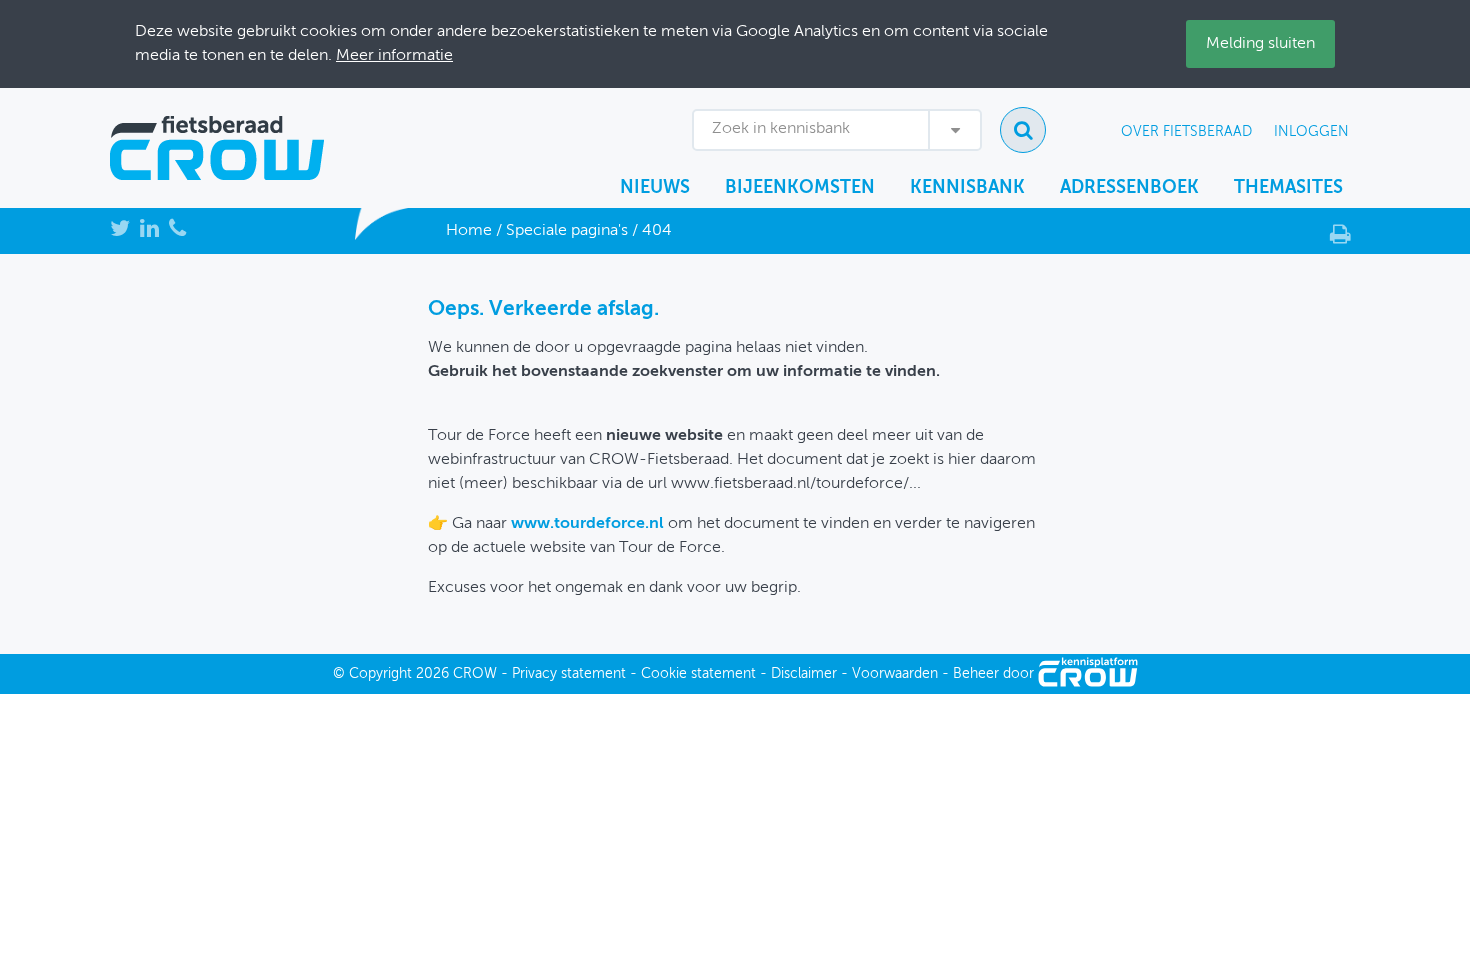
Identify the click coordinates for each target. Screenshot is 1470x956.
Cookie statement (698, 674)
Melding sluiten (1260, 44)
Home (469, 231)
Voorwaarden (895, 674)
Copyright (380, 674)
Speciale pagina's (567, 231)
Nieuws (655, 188)
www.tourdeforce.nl (587, 524)
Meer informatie (394, 56)
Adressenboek (1129, 188)
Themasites (1288, 188)
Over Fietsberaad (1186, 132)
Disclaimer (804, 674)
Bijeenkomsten (800, 188)
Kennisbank (967, 188)
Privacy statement (569, 674)
